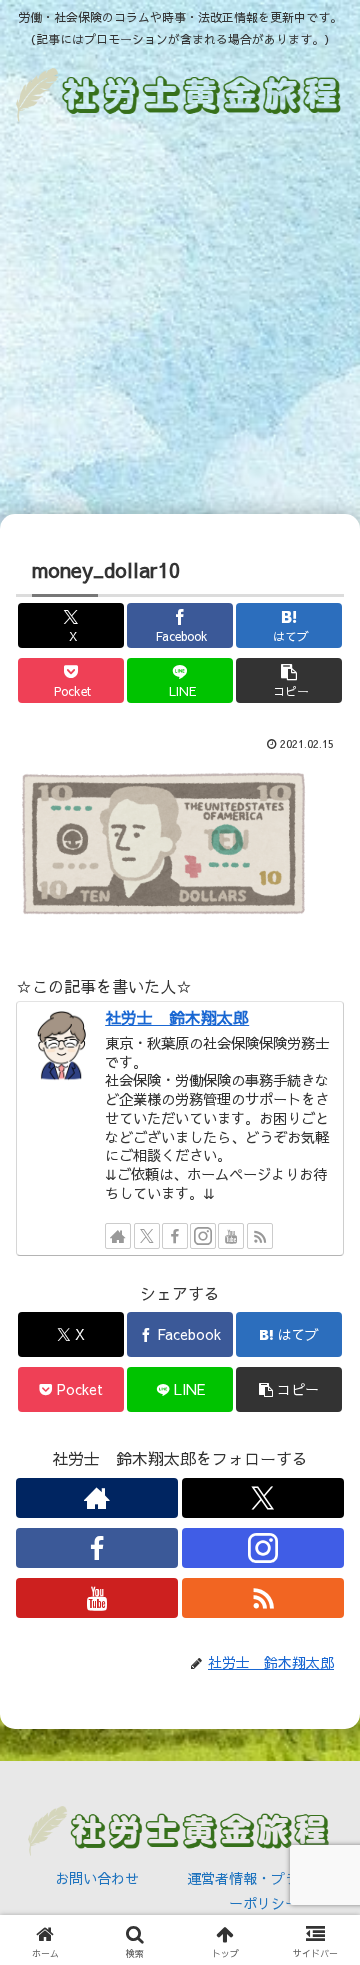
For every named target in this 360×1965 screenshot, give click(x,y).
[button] (289, 680)
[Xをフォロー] (147, 1236)
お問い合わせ (97, 1878)
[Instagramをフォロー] (203, 1236)
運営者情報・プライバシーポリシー (264, 1890)
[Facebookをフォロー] (175, 1236)
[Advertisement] (180, 322)
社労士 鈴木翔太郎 (177, 1017)
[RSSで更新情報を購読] (260, 1236)
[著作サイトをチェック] (118, 1236)
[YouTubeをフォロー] (231, 1236)
